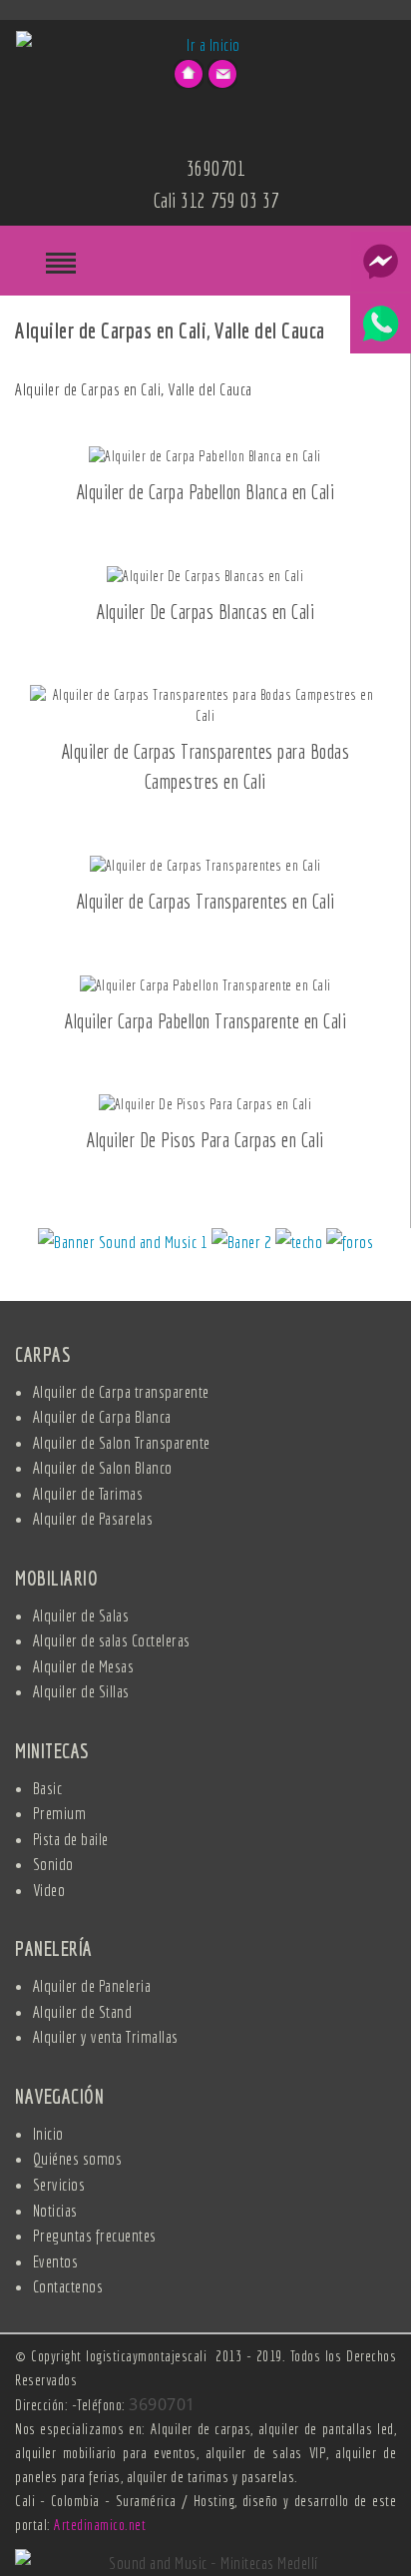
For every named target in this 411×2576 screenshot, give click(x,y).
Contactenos (68, 2286)
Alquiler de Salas (81, 1615)
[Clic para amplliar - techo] (301, 1245)
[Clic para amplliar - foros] (350, 1245)
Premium (60, 1813)
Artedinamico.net (100, 2525)
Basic (48, 1788)
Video (49, 1890)
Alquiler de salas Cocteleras (112, 1640)
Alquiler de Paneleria (92, 1985)
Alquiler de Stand (83, 2011)
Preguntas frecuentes (95, 2235)
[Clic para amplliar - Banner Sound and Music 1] (125, 1245)
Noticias (55, 2210)
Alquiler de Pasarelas (93, 1518)
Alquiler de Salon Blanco (103, 1467)
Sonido (53, 1864)
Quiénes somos (78, 2158)
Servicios (59, 2184)
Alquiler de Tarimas (88, 1493)
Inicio (48, 2133)
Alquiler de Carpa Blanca (102, 1416)
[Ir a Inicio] (205, 42)
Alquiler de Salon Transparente (122, 1442)
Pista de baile (71, 1839)
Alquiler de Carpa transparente (121, 1391)
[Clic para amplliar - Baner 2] (243, 1245)
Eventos (56, 2261)
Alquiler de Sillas (81, 1691)
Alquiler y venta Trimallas (106, 2036)
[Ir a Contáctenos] (222, 71)
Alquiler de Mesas (84, 1666)
